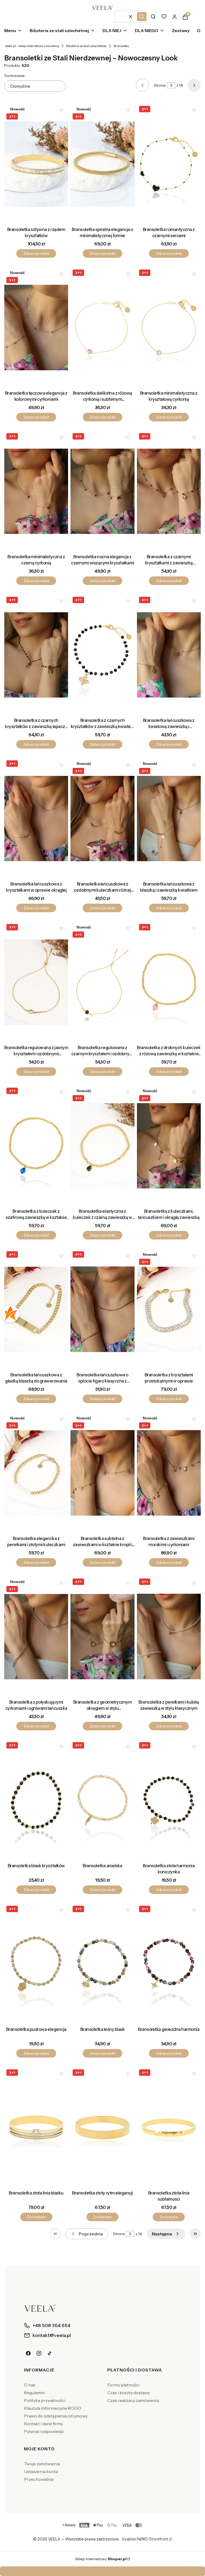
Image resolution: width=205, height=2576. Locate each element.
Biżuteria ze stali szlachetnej (86, 46)
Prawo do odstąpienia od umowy (56, 2416)
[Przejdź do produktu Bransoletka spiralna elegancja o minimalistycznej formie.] (102, 164)
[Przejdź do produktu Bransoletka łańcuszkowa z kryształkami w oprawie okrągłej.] (36, 818)
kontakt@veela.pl (104, 2571)
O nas (30, 2385)
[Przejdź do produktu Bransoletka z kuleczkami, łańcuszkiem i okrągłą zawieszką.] (169, 1146)
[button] (142, 17)
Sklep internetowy (101, 2559)
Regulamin (34, 2393)
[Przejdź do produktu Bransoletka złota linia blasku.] (36, 2127)
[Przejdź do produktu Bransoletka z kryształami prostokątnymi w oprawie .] (169, 1309)
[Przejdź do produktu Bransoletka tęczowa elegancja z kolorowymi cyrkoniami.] (36, 328)
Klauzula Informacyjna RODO (53, 2408)
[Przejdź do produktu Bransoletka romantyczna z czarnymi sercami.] (169, 164)
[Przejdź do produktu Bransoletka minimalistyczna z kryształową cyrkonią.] (169, 328)
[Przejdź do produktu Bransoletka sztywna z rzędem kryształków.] (36, 164)
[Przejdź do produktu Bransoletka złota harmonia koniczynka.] (169, 1800)
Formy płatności (123, 2385)
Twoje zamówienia (42, 2464)
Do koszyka (36, 2217)
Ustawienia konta (41, 2471)
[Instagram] (39, 2353)
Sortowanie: (15, 76)
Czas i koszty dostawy (129, 2393)
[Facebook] (28, 2353)
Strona (160, 85)
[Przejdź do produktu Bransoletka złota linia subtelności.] (169, 2127)
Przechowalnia (39, 2479)
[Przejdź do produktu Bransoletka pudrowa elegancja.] (36, 1964)
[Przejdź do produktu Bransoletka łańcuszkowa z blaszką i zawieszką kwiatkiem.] (169, 818)
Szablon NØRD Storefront (145, 2539)
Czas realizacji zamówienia (133, 2400)
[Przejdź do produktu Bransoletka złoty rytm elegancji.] (102, 2127)
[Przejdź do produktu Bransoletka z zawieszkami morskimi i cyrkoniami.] (169, 1473)
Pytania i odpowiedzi (44, 2431)
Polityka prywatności (45, 2400)
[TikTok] (50, 2353)
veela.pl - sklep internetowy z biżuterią (32, 46)
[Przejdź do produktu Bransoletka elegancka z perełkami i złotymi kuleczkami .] (36, 1473)
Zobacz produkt (36, 253)
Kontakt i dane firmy (44, 2424)
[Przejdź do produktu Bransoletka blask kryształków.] (36, 1800)
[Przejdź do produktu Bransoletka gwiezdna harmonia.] (169, 1964)
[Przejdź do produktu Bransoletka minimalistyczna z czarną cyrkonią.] (36, 491)
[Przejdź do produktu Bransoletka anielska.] (102, 1800)
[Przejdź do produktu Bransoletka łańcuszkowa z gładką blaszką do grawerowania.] (36, 1309)
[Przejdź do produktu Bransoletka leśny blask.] (102, 1964)
